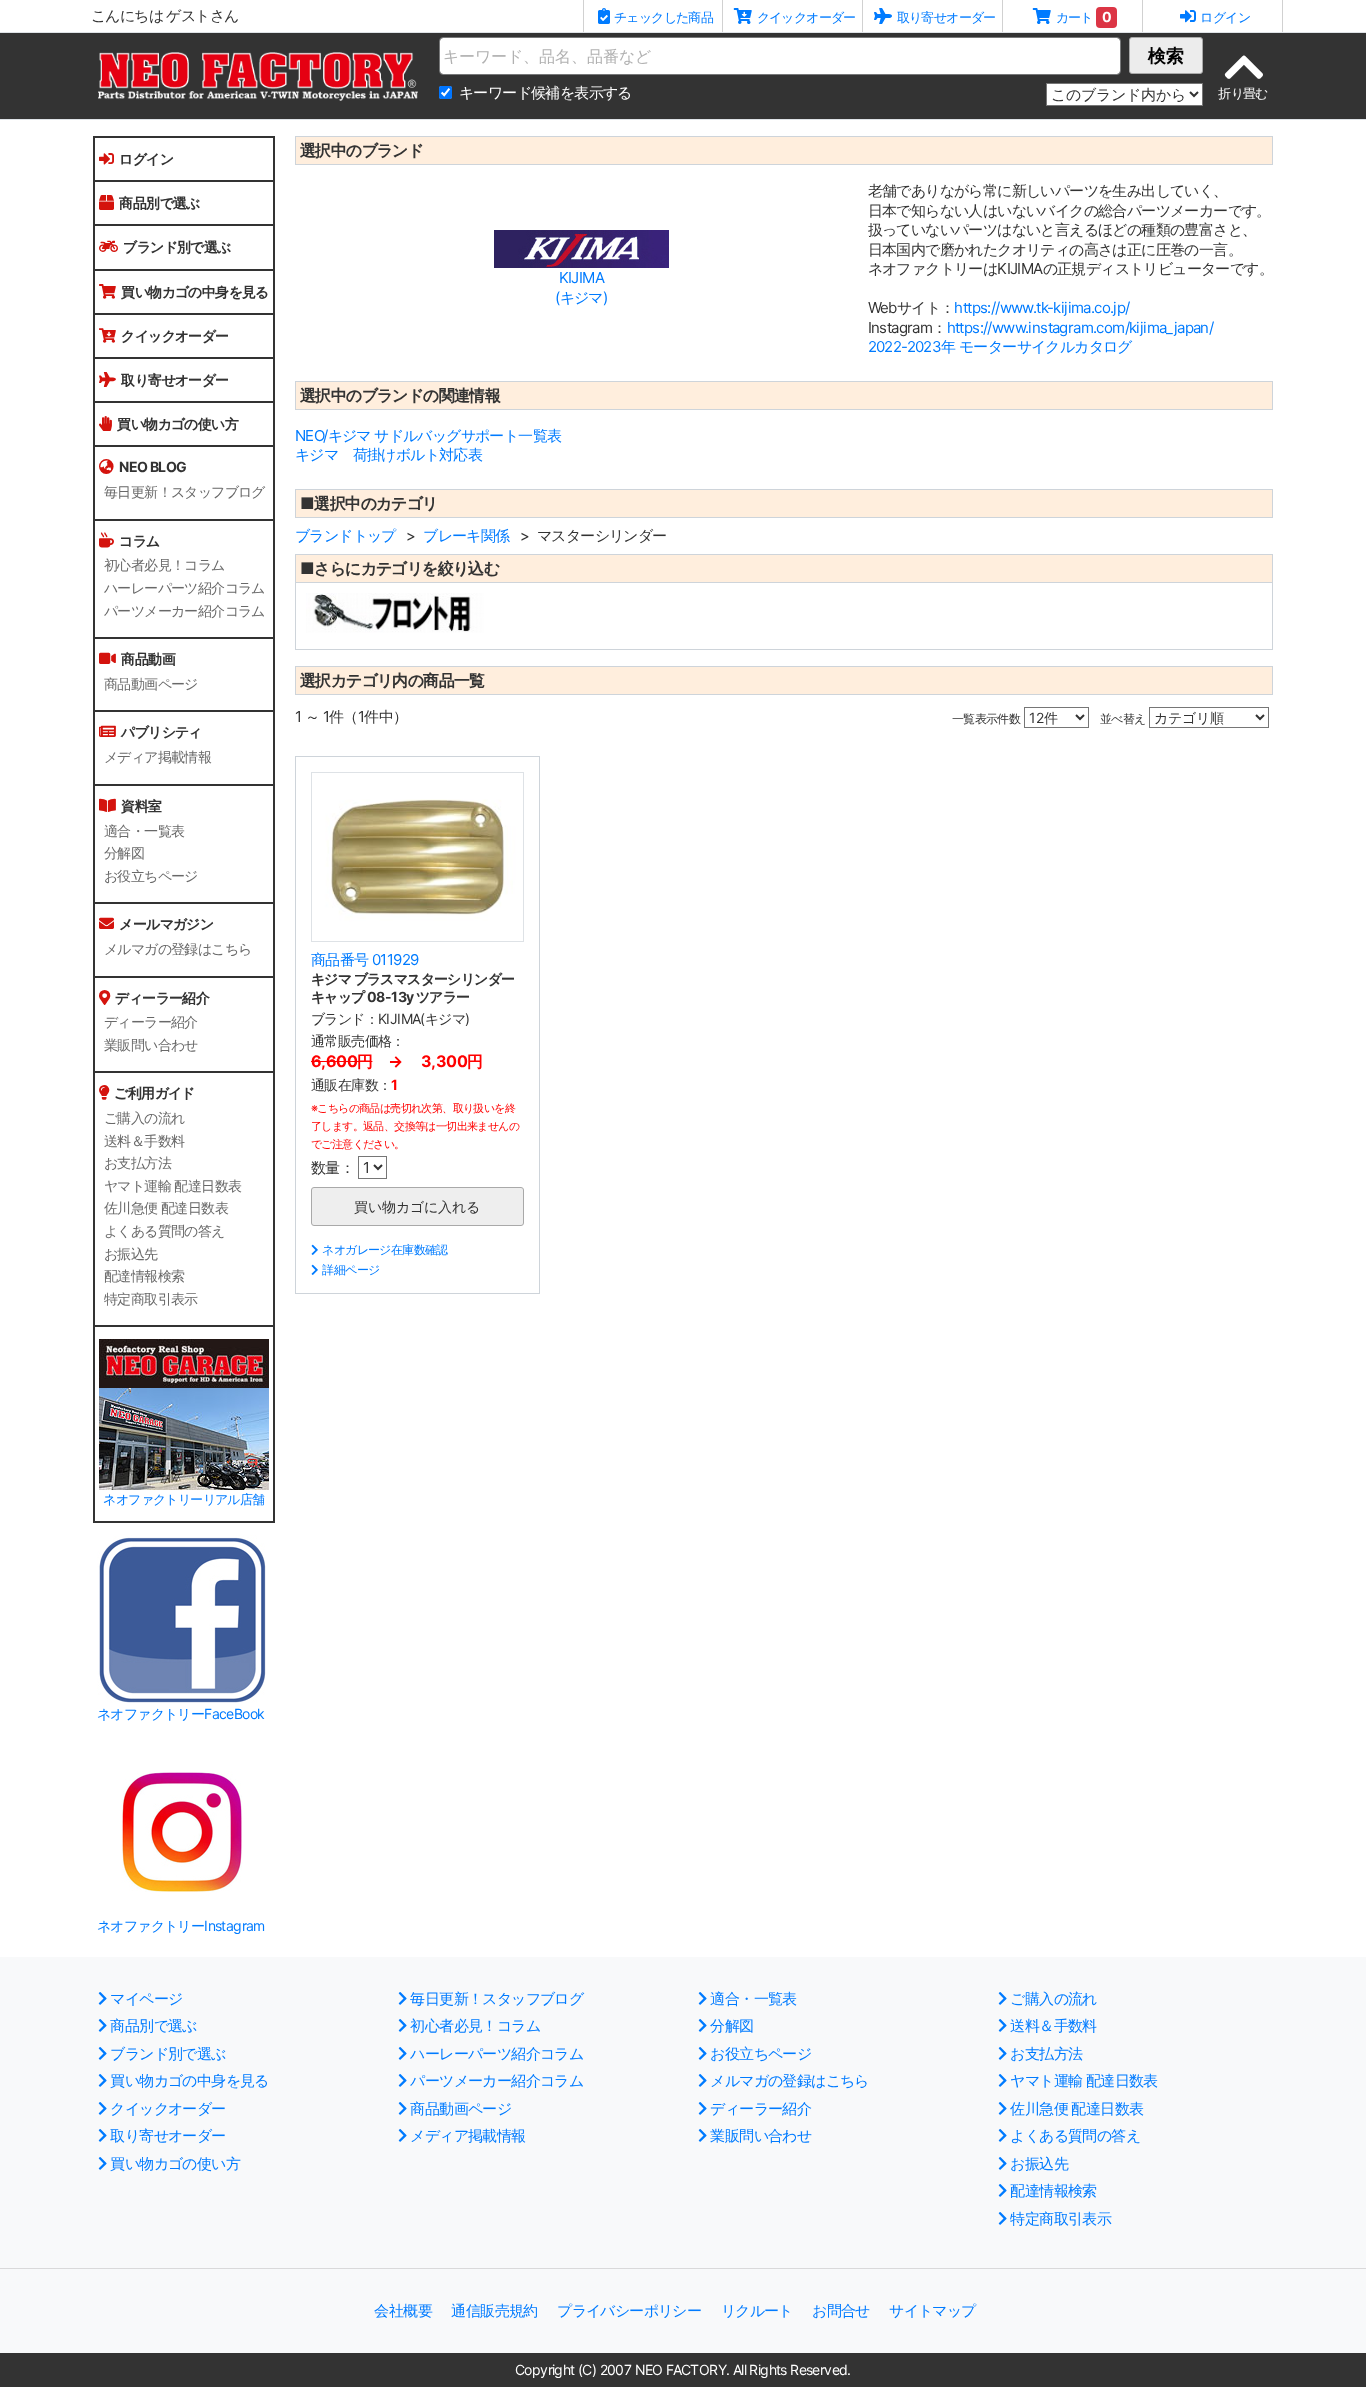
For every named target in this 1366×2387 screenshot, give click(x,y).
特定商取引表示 (151, 1299)
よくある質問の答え (164, 1231)
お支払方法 (137, 1163)
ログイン (146, 158)
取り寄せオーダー (174, 379)
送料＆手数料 (144, 1141)
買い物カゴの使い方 (177, 423)
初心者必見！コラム (164, 565)
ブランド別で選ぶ (176, 246)
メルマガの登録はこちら (177, 949)
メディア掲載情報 (157, 757)
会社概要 (403, 2310)
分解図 (124, 853)
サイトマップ (932, 2310)
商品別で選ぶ (159, 202)
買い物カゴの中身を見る (194, 291)
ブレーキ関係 (466, 535)
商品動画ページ (151, 684)
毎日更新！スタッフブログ (184, 492)
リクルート (757, 2310)
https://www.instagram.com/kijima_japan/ (1080, 327)
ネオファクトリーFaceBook (180, 1713)
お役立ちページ (151, 876)
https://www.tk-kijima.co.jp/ (1041, 307)
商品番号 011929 (364, 959)
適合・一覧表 (144, 831)
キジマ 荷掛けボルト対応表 (388, 454)
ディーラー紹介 (151, 1022)
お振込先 (131, 1254)
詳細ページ (350, 1269)
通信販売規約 (494, 2310)
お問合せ (841, 2310)
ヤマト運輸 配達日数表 (172, 1186)
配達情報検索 (144, 1276)
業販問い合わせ (151, 1045)
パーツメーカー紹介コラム (184, 611)
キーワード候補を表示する (545, 92)
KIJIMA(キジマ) (581, 287)
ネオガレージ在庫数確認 (384, 1249)
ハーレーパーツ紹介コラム (184, 588)
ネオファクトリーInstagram (181, 1925)
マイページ (146, 1998)
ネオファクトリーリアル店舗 (183, 1499)
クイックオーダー (174, 335)
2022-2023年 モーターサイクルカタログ (1000, 346)
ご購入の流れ (144, 1118)
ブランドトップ (345, 535)
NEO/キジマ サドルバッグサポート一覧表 (428, 435)
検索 (1166, 55)
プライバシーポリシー (629, 2310)
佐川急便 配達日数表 (166, 1208)
